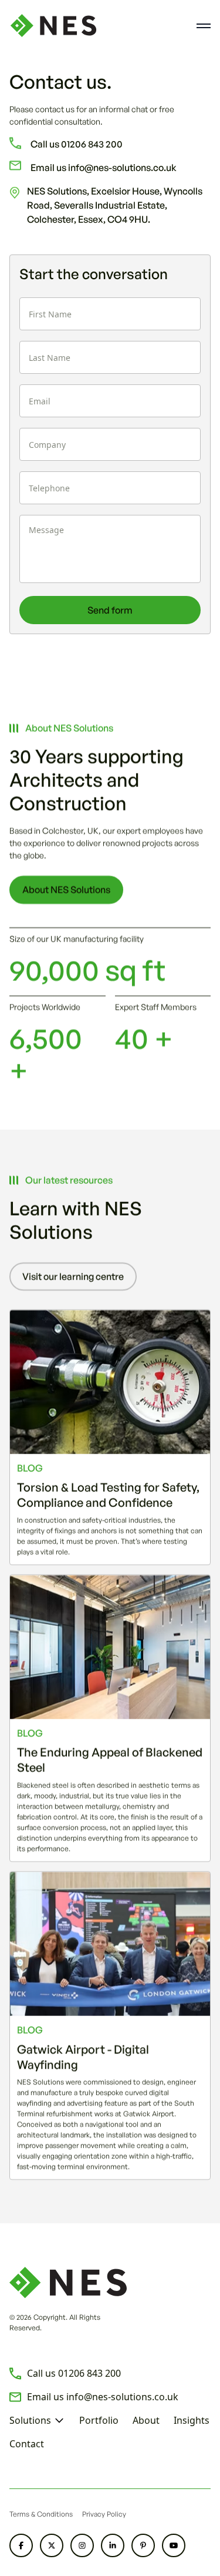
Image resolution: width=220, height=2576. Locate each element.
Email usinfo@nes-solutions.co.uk (103, 2397)
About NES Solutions (66, 890)
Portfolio (99, 2420)
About (146, 2420)
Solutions (30, 2420)
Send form (110, 610)
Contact (27, 2444)
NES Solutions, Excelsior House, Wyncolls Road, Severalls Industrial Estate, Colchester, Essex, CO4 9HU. (115, 205)
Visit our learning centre (73, 1277)
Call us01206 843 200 (74, 2373)
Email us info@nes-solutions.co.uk (104, 168)
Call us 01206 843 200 (77, 144)
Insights (192, 2420)
